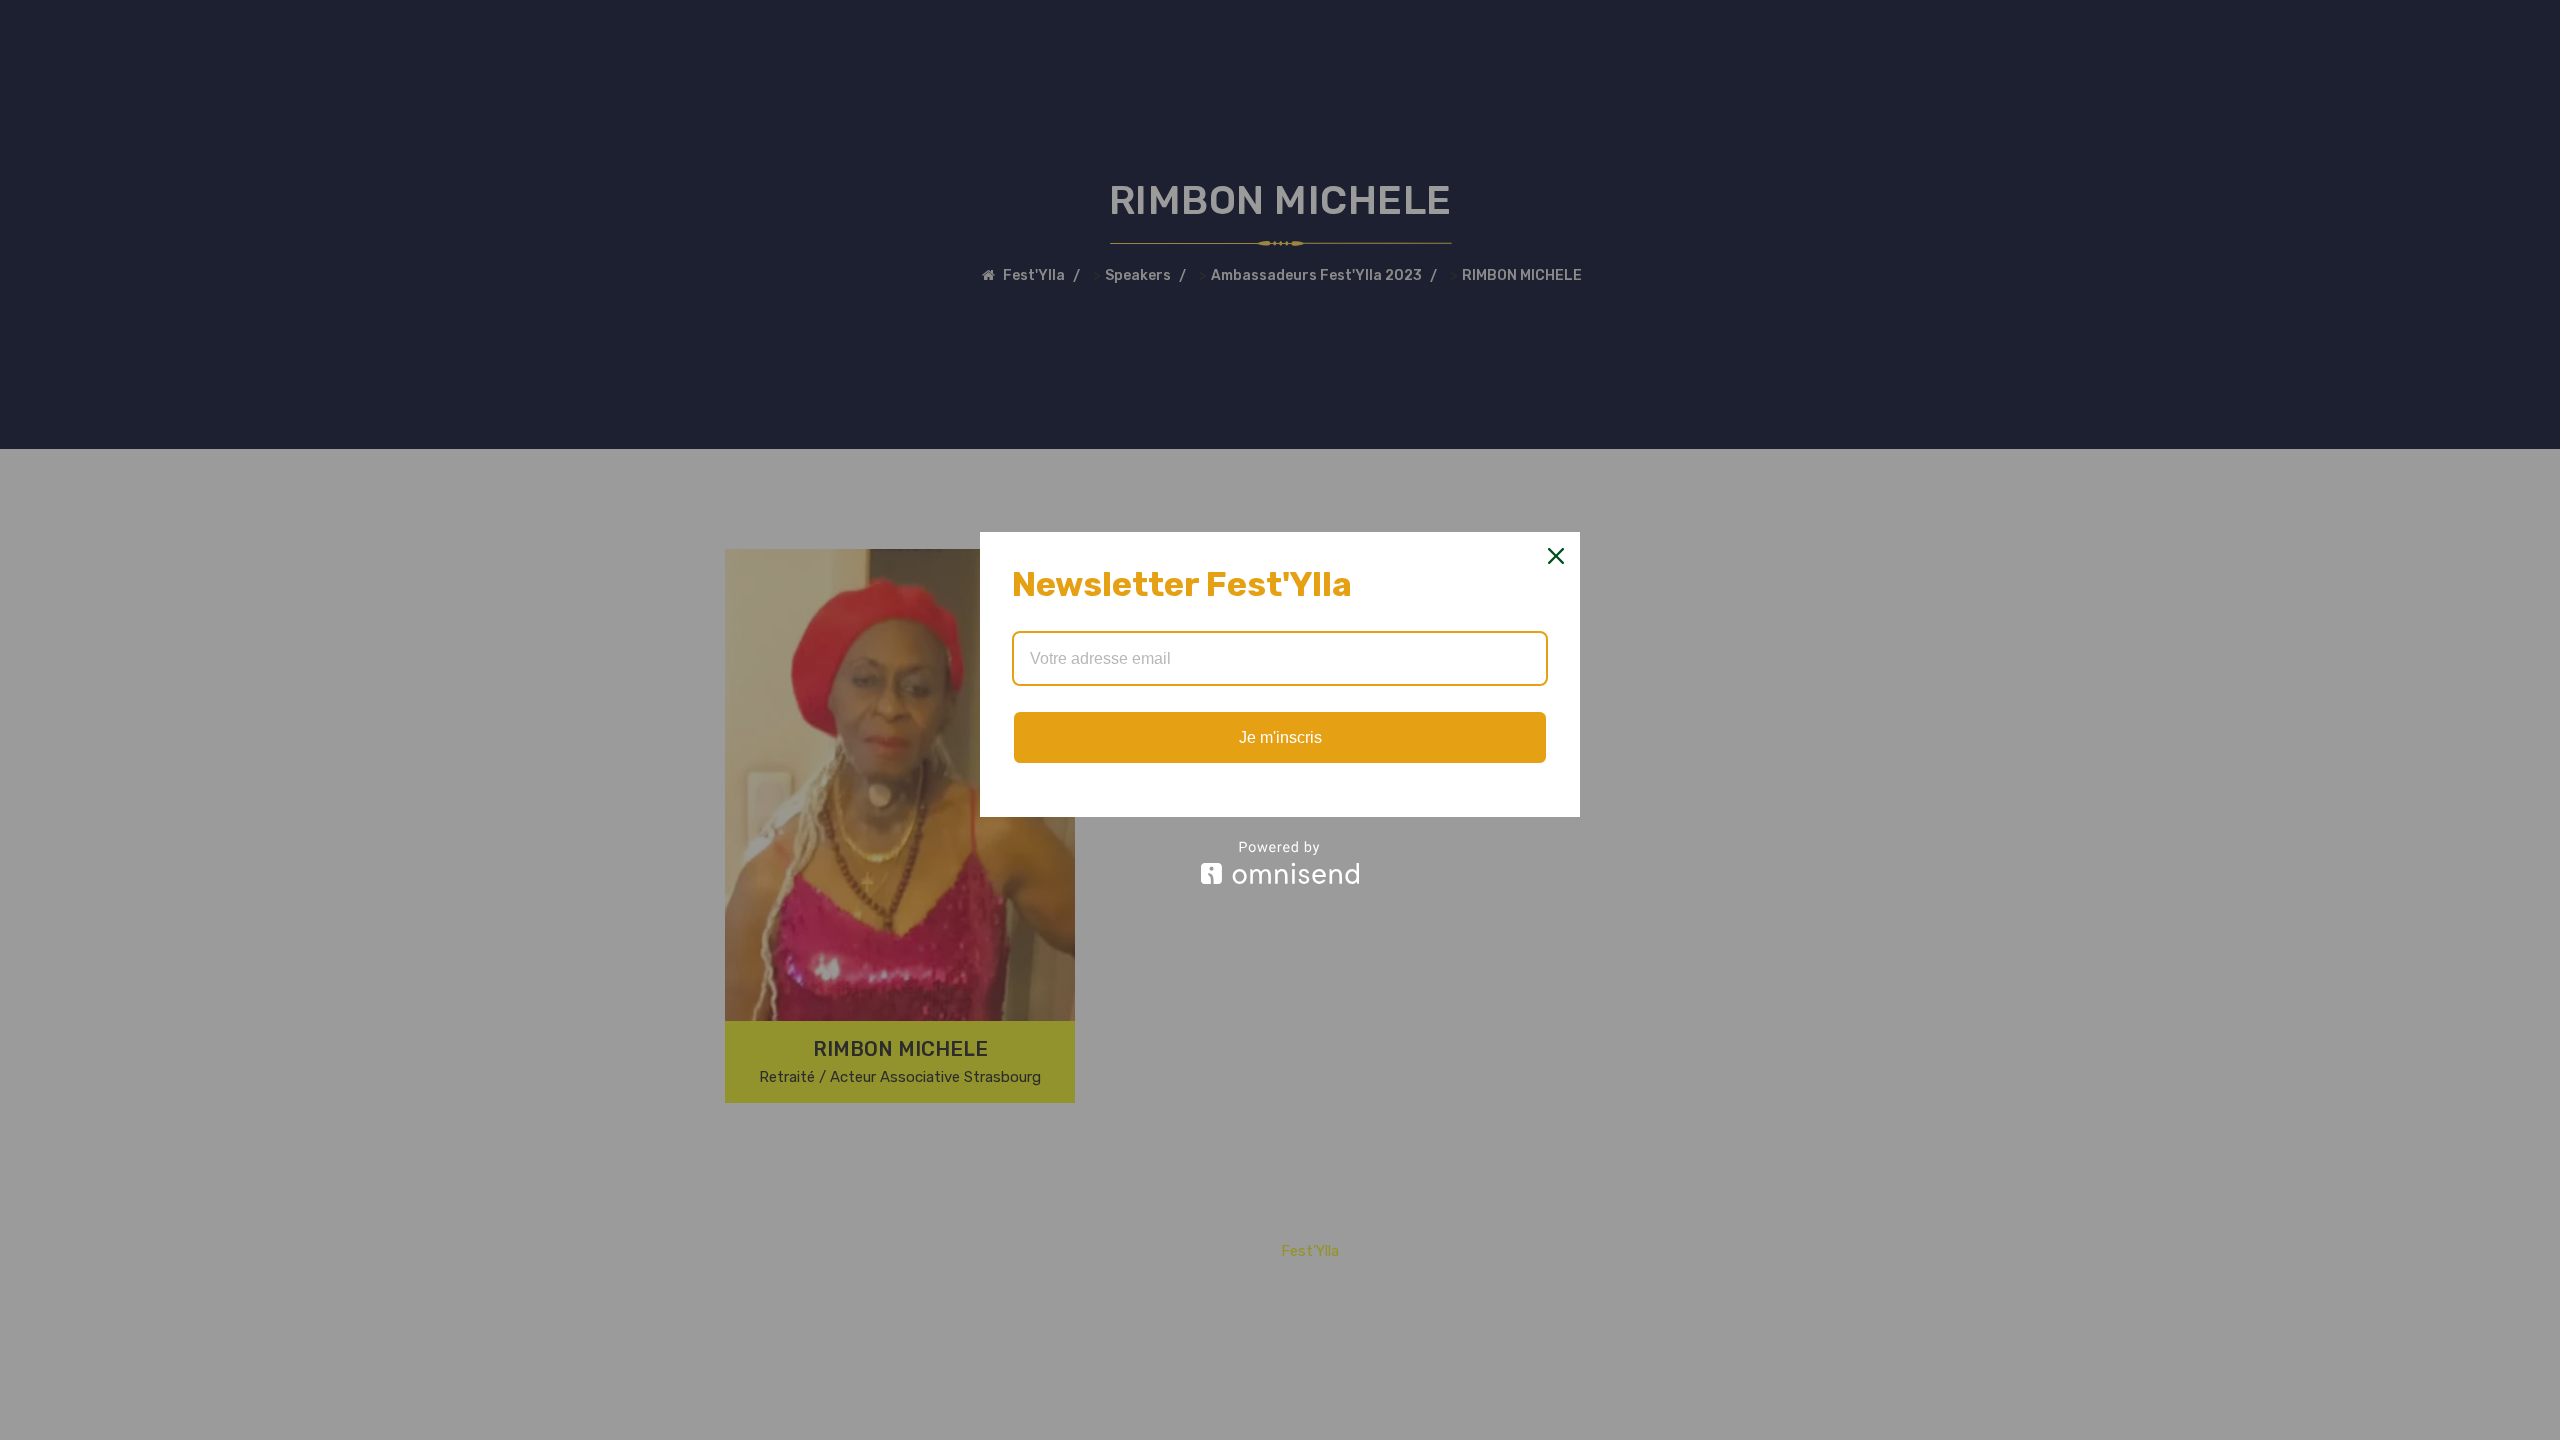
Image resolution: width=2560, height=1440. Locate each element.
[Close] (1556, 556)
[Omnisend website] (1280, 862)
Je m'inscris (1280, 737)
